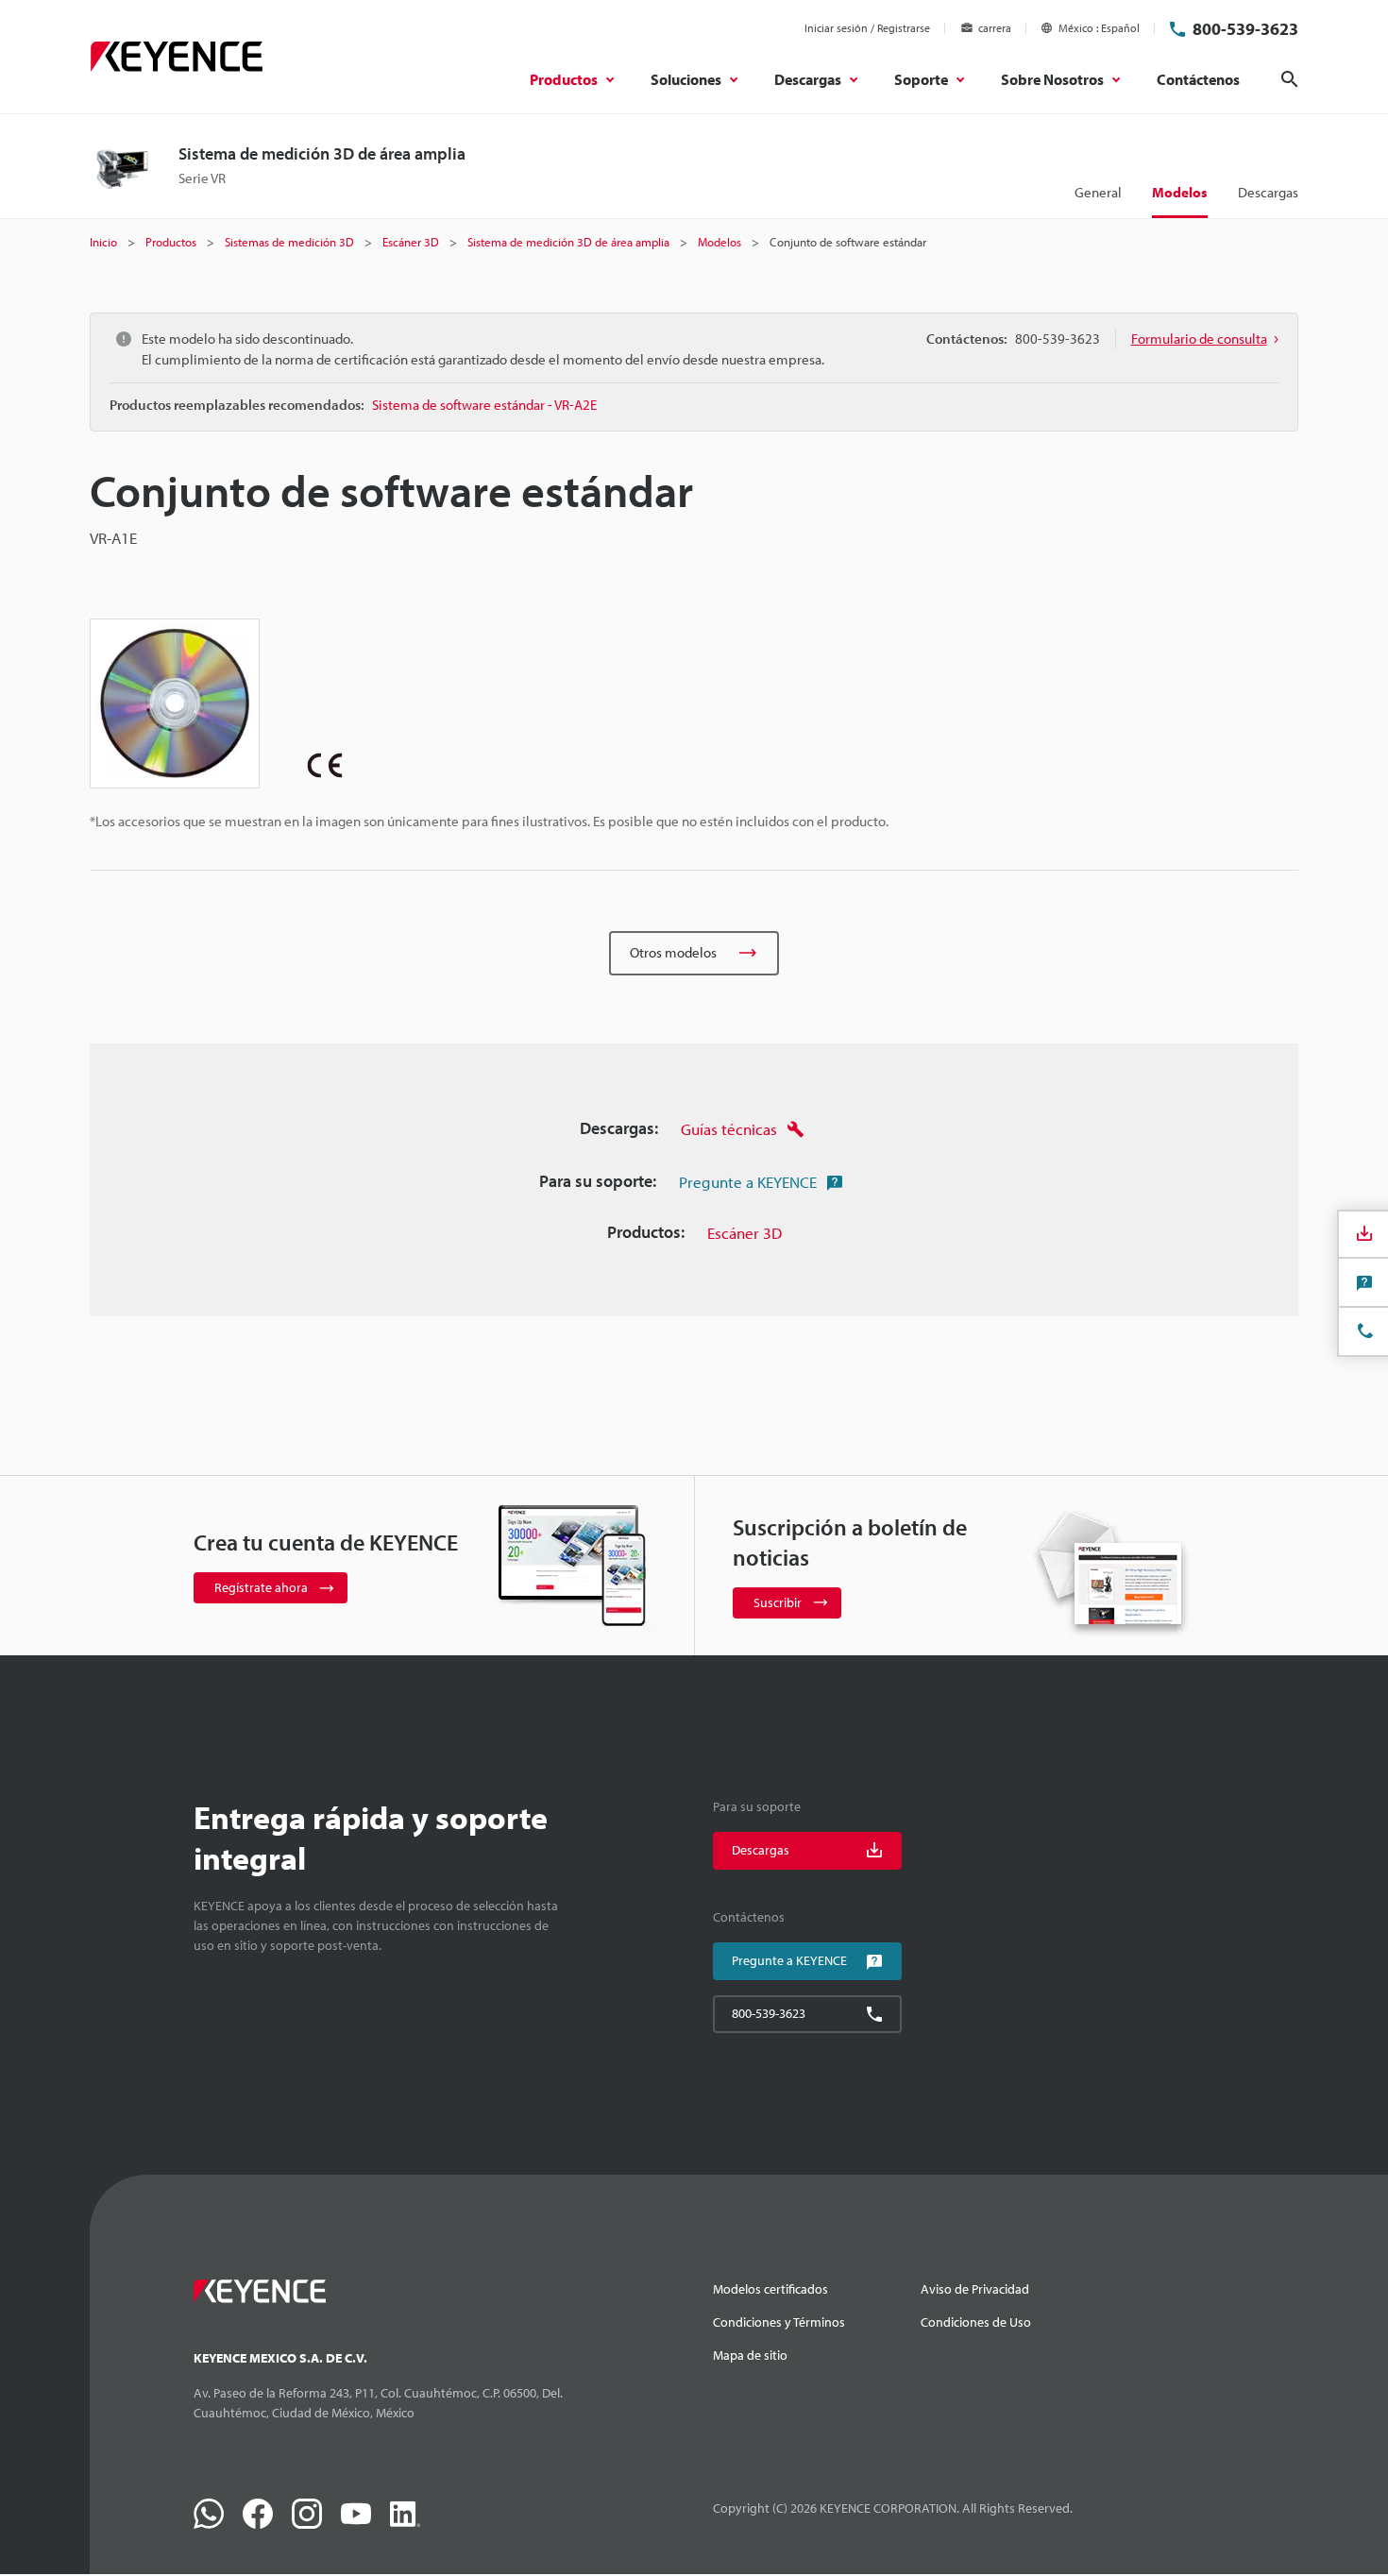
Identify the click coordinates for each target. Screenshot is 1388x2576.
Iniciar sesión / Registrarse (867, 28)
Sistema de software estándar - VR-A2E (484, 405)
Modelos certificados (770, 2289)
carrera (995, 28)
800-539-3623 (1245, 29)
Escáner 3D (745, 1233)
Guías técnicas (729, 1129)
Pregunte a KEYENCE (748, 1182)
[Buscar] (1290, 79)
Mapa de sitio (750, 2355)
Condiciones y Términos (779, 2322)
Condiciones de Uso (976, 2322)
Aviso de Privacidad (975, 2289)
